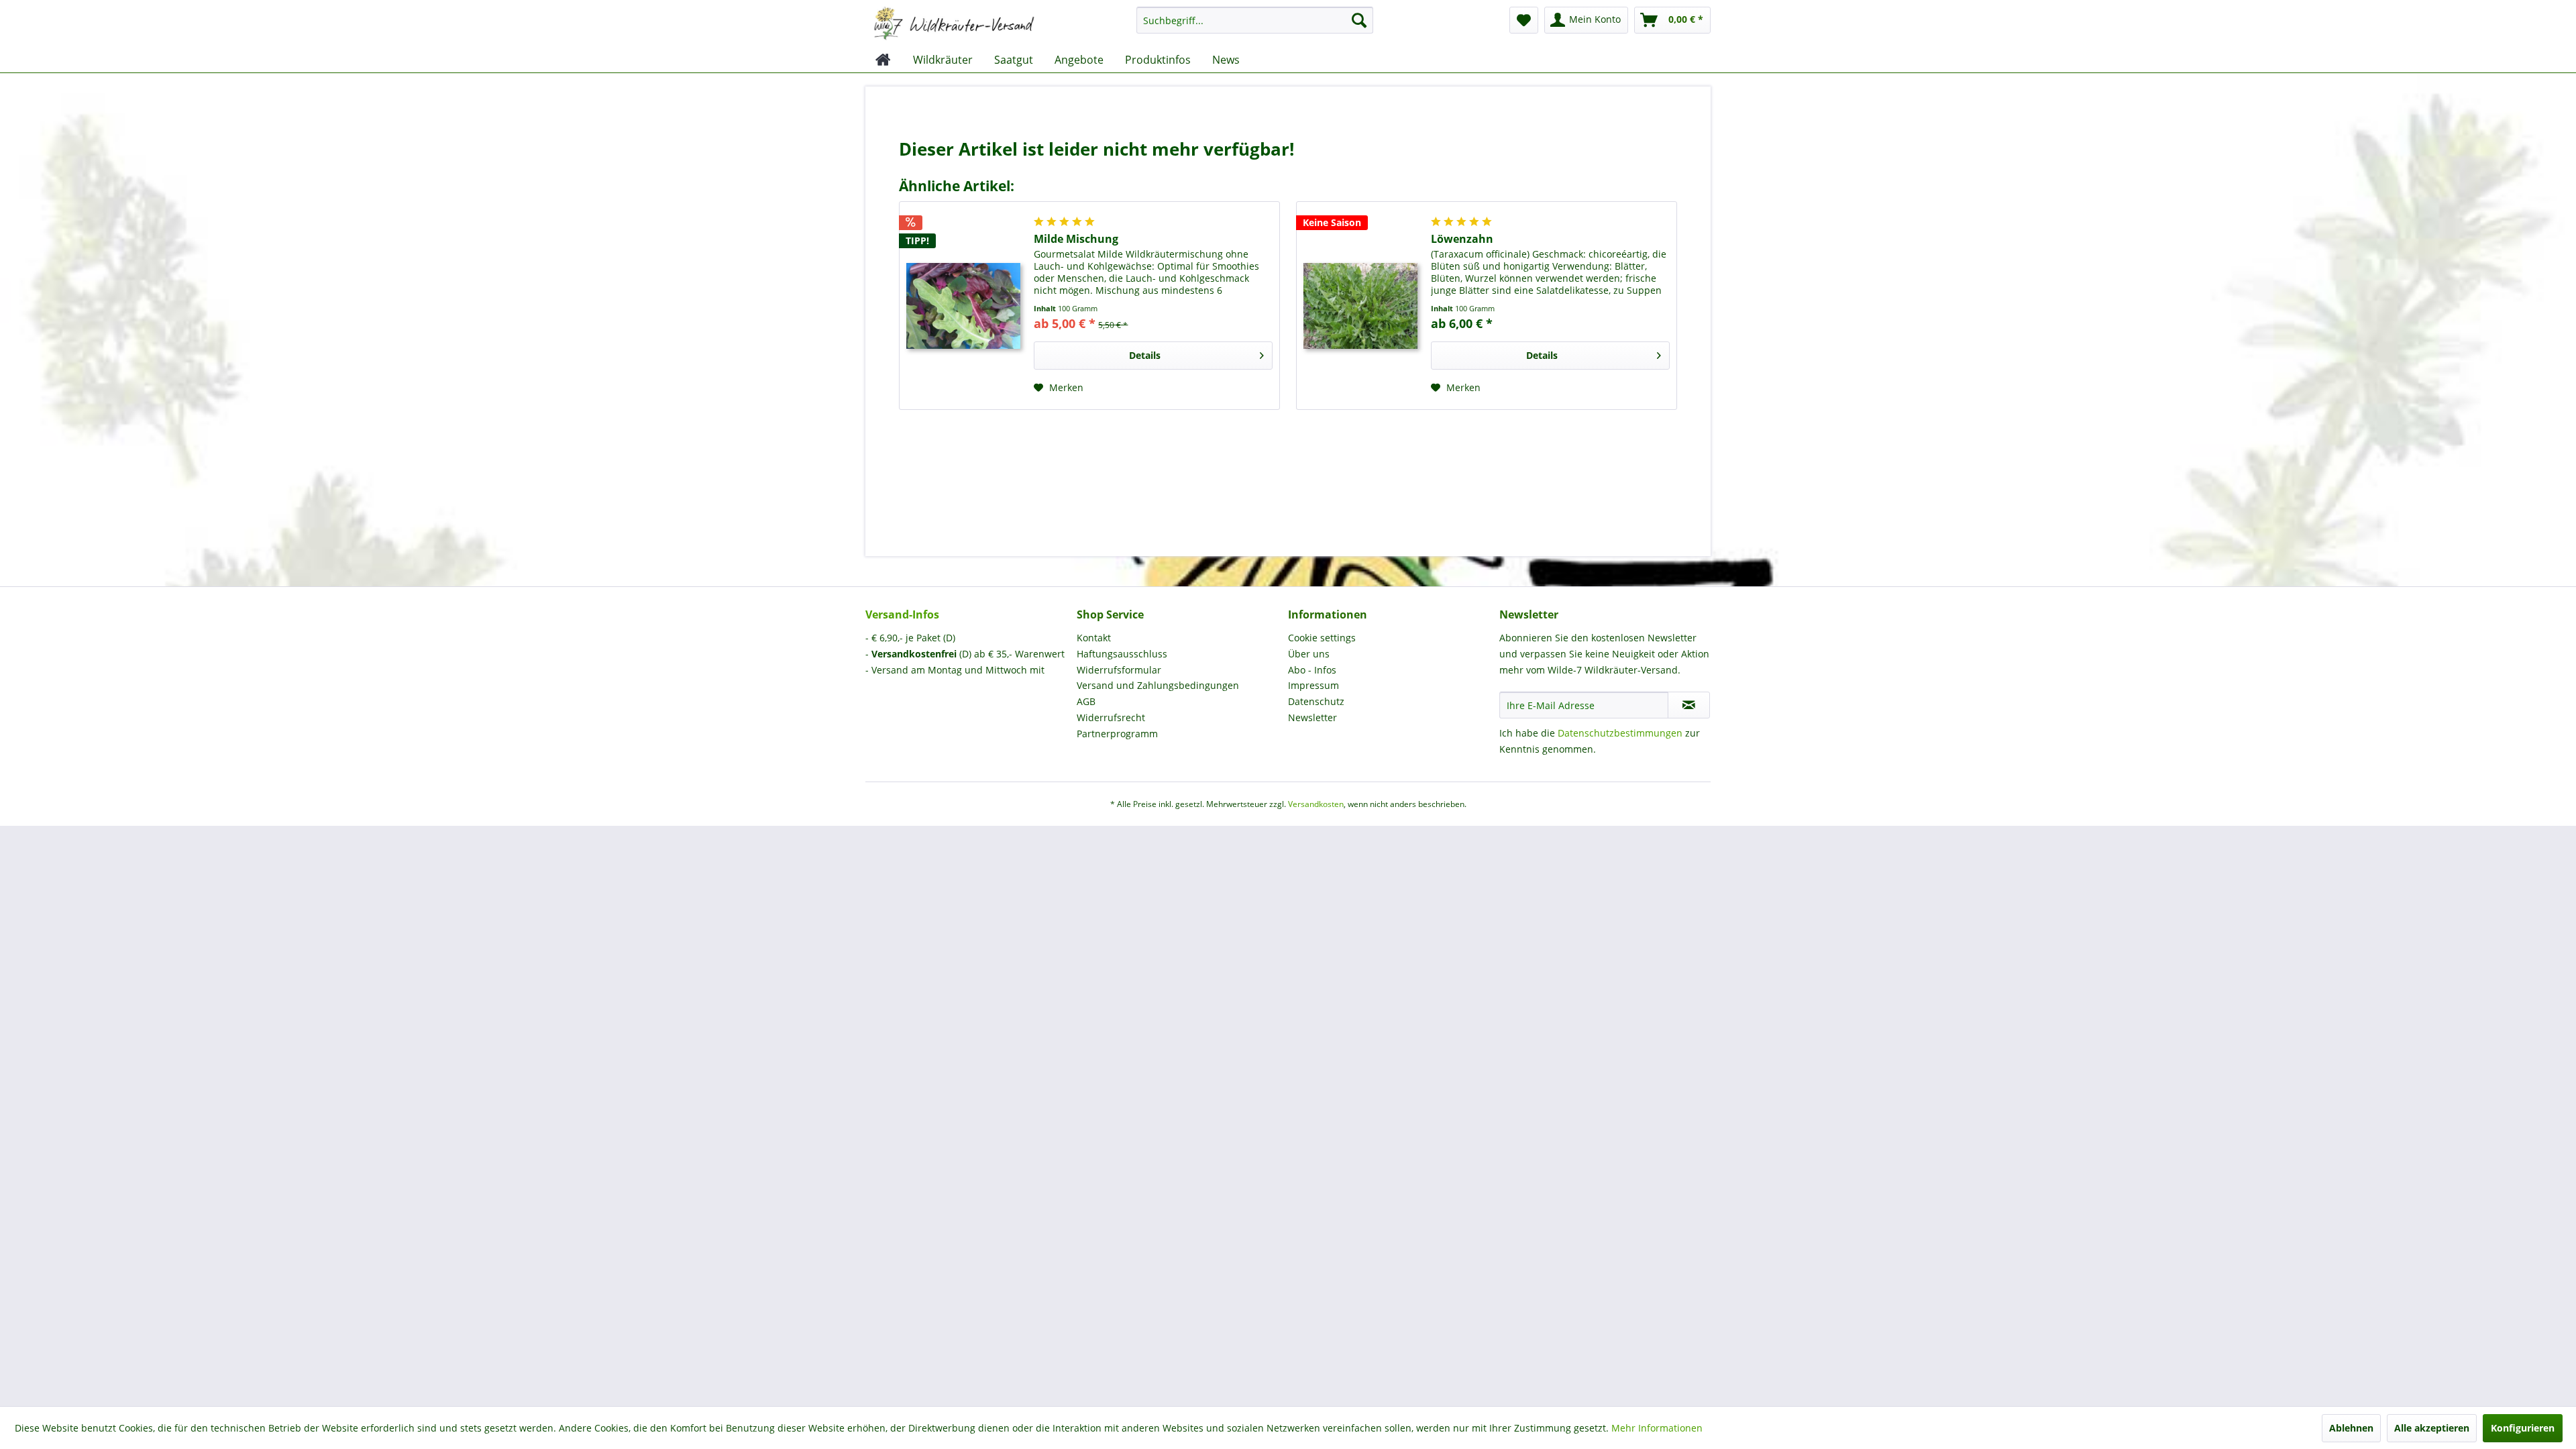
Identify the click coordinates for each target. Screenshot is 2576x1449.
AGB (1086, 701)
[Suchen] (1359, 20)
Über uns (1309, 654)
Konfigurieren (2523, 1428)
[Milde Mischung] (963, 306)
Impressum (1313, 685)
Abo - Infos (1312, 670)
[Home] (883, 60)
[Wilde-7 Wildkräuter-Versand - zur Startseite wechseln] (954, 23)
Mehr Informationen (1657, 1428)
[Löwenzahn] (1360, 306)
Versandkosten (1316, 804)
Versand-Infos (902, 614)
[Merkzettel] (1524, 20)
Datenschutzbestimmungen (1620, 733)
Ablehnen (2351, 1428)
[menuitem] (1255, 26)
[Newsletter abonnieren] (1689, 705)
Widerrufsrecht (1111, 717)
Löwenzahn (1462, 239)
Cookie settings (1322, 638)
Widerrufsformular (1119, 670)
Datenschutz (1316, 701)
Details (1145, 355)
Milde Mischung (1076, 239)
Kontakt (1094, 638)
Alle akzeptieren (2432, 1428)
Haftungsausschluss (1122, 654)
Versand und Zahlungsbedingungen (1158, 685)
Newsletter (1312, 717)
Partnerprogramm (1117, 734)
